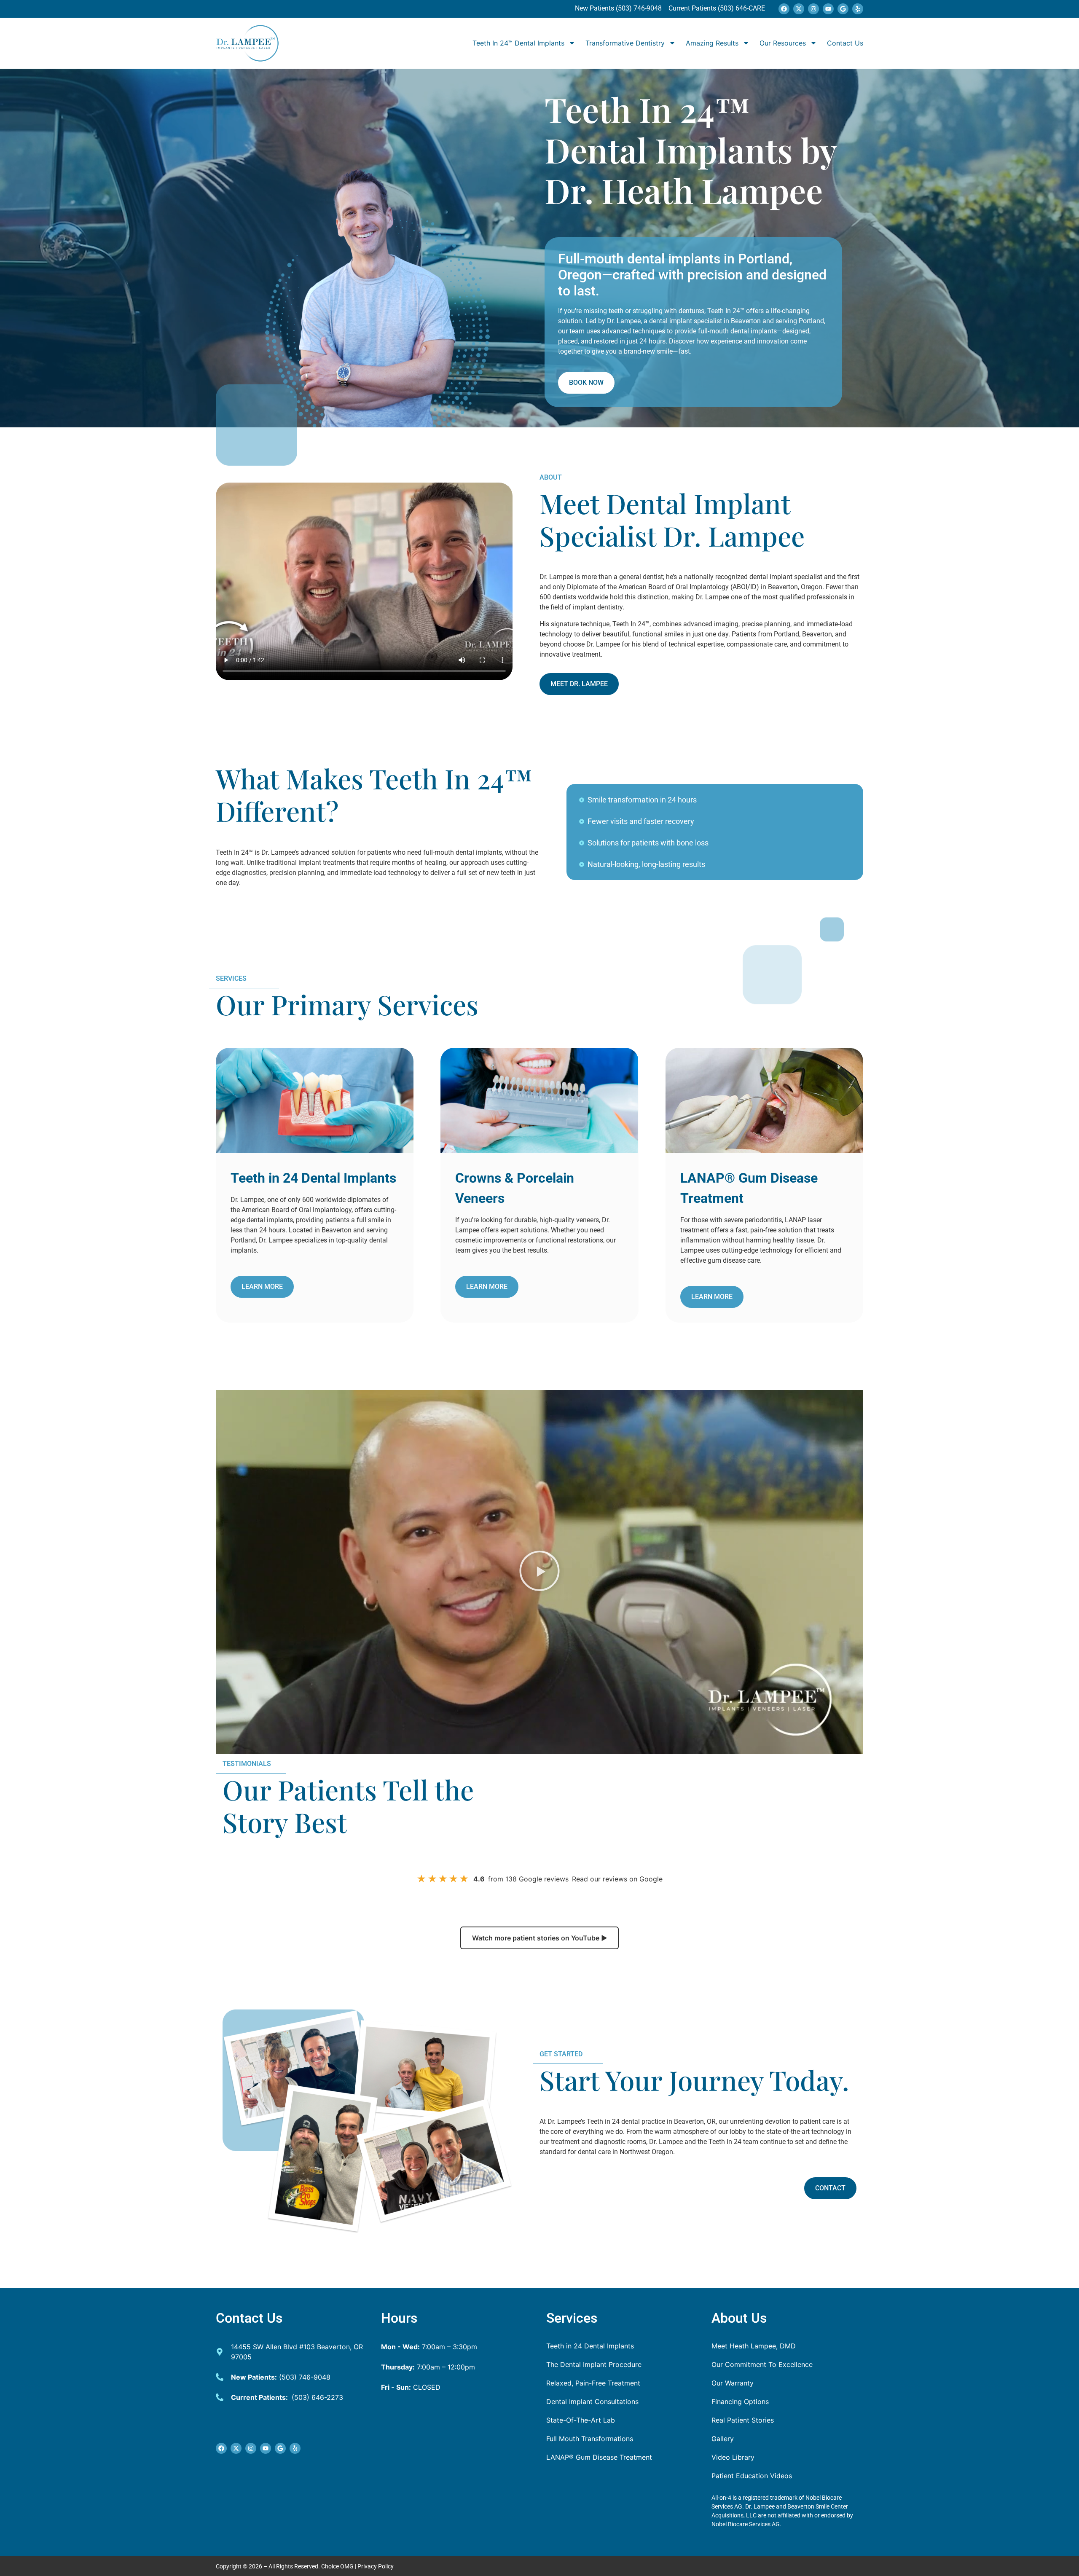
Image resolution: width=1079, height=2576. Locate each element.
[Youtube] (828, 9)
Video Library (733, 2457)
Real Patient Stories (743, 2420)
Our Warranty (733, 2383)
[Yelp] (858, 9)
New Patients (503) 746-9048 (619, 8)
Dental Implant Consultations (592, 2402)
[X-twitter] (799, 9)
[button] (539, 1572)
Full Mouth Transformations (590, 2439)
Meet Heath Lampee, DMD (754, 2346)
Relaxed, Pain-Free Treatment (593, 2383)
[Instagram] (813, 9)
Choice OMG (337, 2566)
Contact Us (845, 43)
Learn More (262, 1287)
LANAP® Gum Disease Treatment (599, 2457)
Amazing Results (712, 43)
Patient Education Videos (752, 2476)
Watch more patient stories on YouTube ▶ (540, 1938)
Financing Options (740, 2402)
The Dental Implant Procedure (594, 2364)
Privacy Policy (376, 2566)
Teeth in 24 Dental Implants (590, 2346)
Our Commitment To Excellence (762, 2364)
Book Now (586, 382)
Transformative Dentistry (625, 43)
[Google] (843, 9)
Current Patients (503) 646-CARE (716, 8)
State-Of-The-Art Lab (581, 2420)
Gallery (723, 2439)
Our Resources (783, 43)
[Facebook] (784, 9)
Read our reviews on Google (617, 1879)
